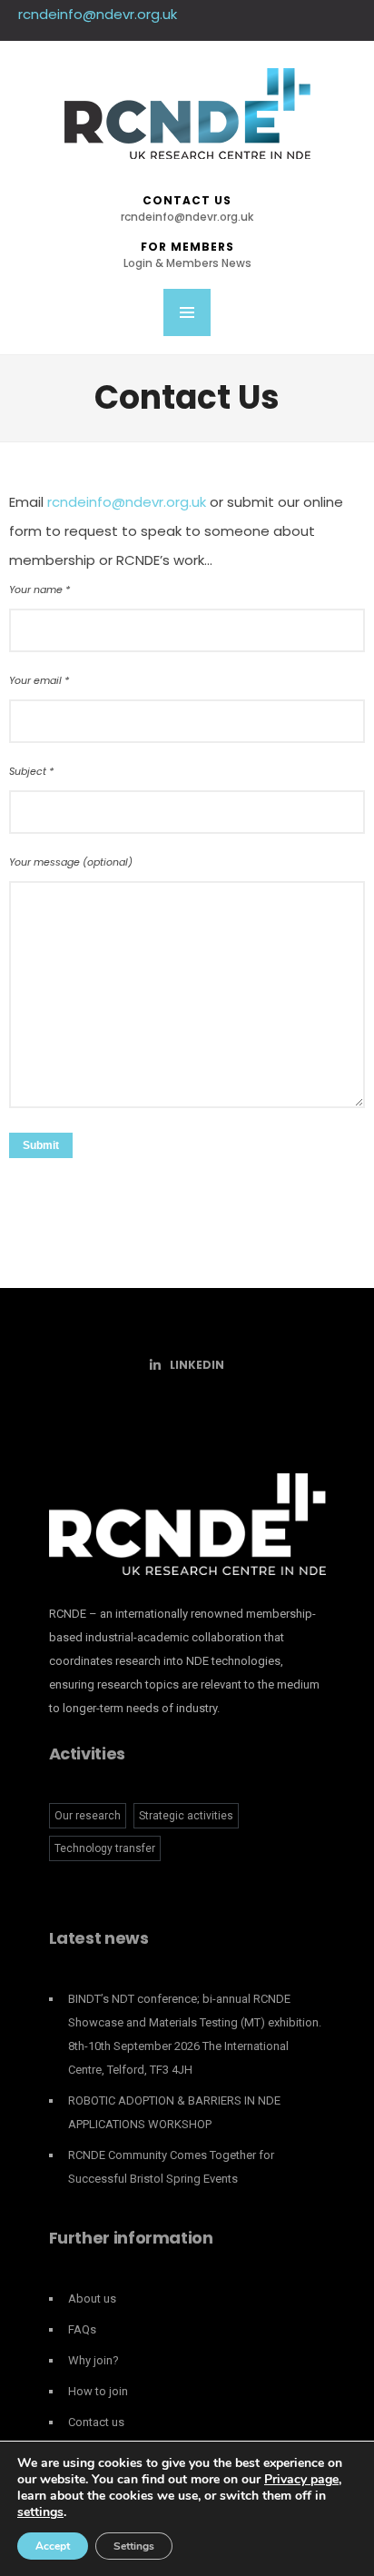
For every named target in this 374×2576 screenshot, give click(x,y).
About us (92, 2299)
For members (187, 255)
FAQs (82, 2329)
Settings (134, 2546)
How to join (98, 2391)
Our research (88, 1816)
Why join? (93, 2360)
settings (40, 2512)
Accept (53, 2546)
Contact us (187, 208)
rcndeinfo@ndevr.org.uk (98, 14)
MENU (187, 312)
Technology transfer (105, 1848)
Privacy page (301, 2479)
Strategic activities (186, 1816)
